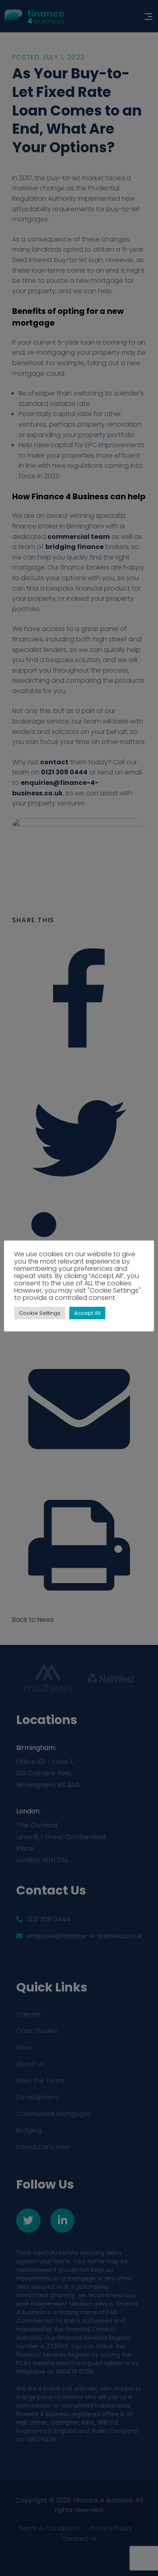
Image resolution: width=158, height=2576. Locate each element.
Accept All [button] (87, 1313)
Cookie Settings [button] (40, 1313)
